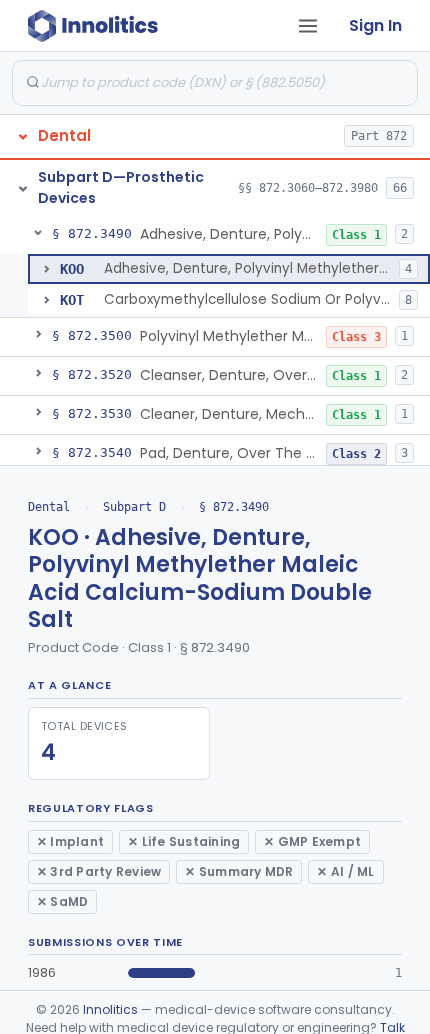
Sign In (375, 25)
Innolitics (110, 1009)
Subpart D (134, 507)
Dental (49, 507)
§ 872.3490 (234, 507)
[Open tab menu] (308, 26)
